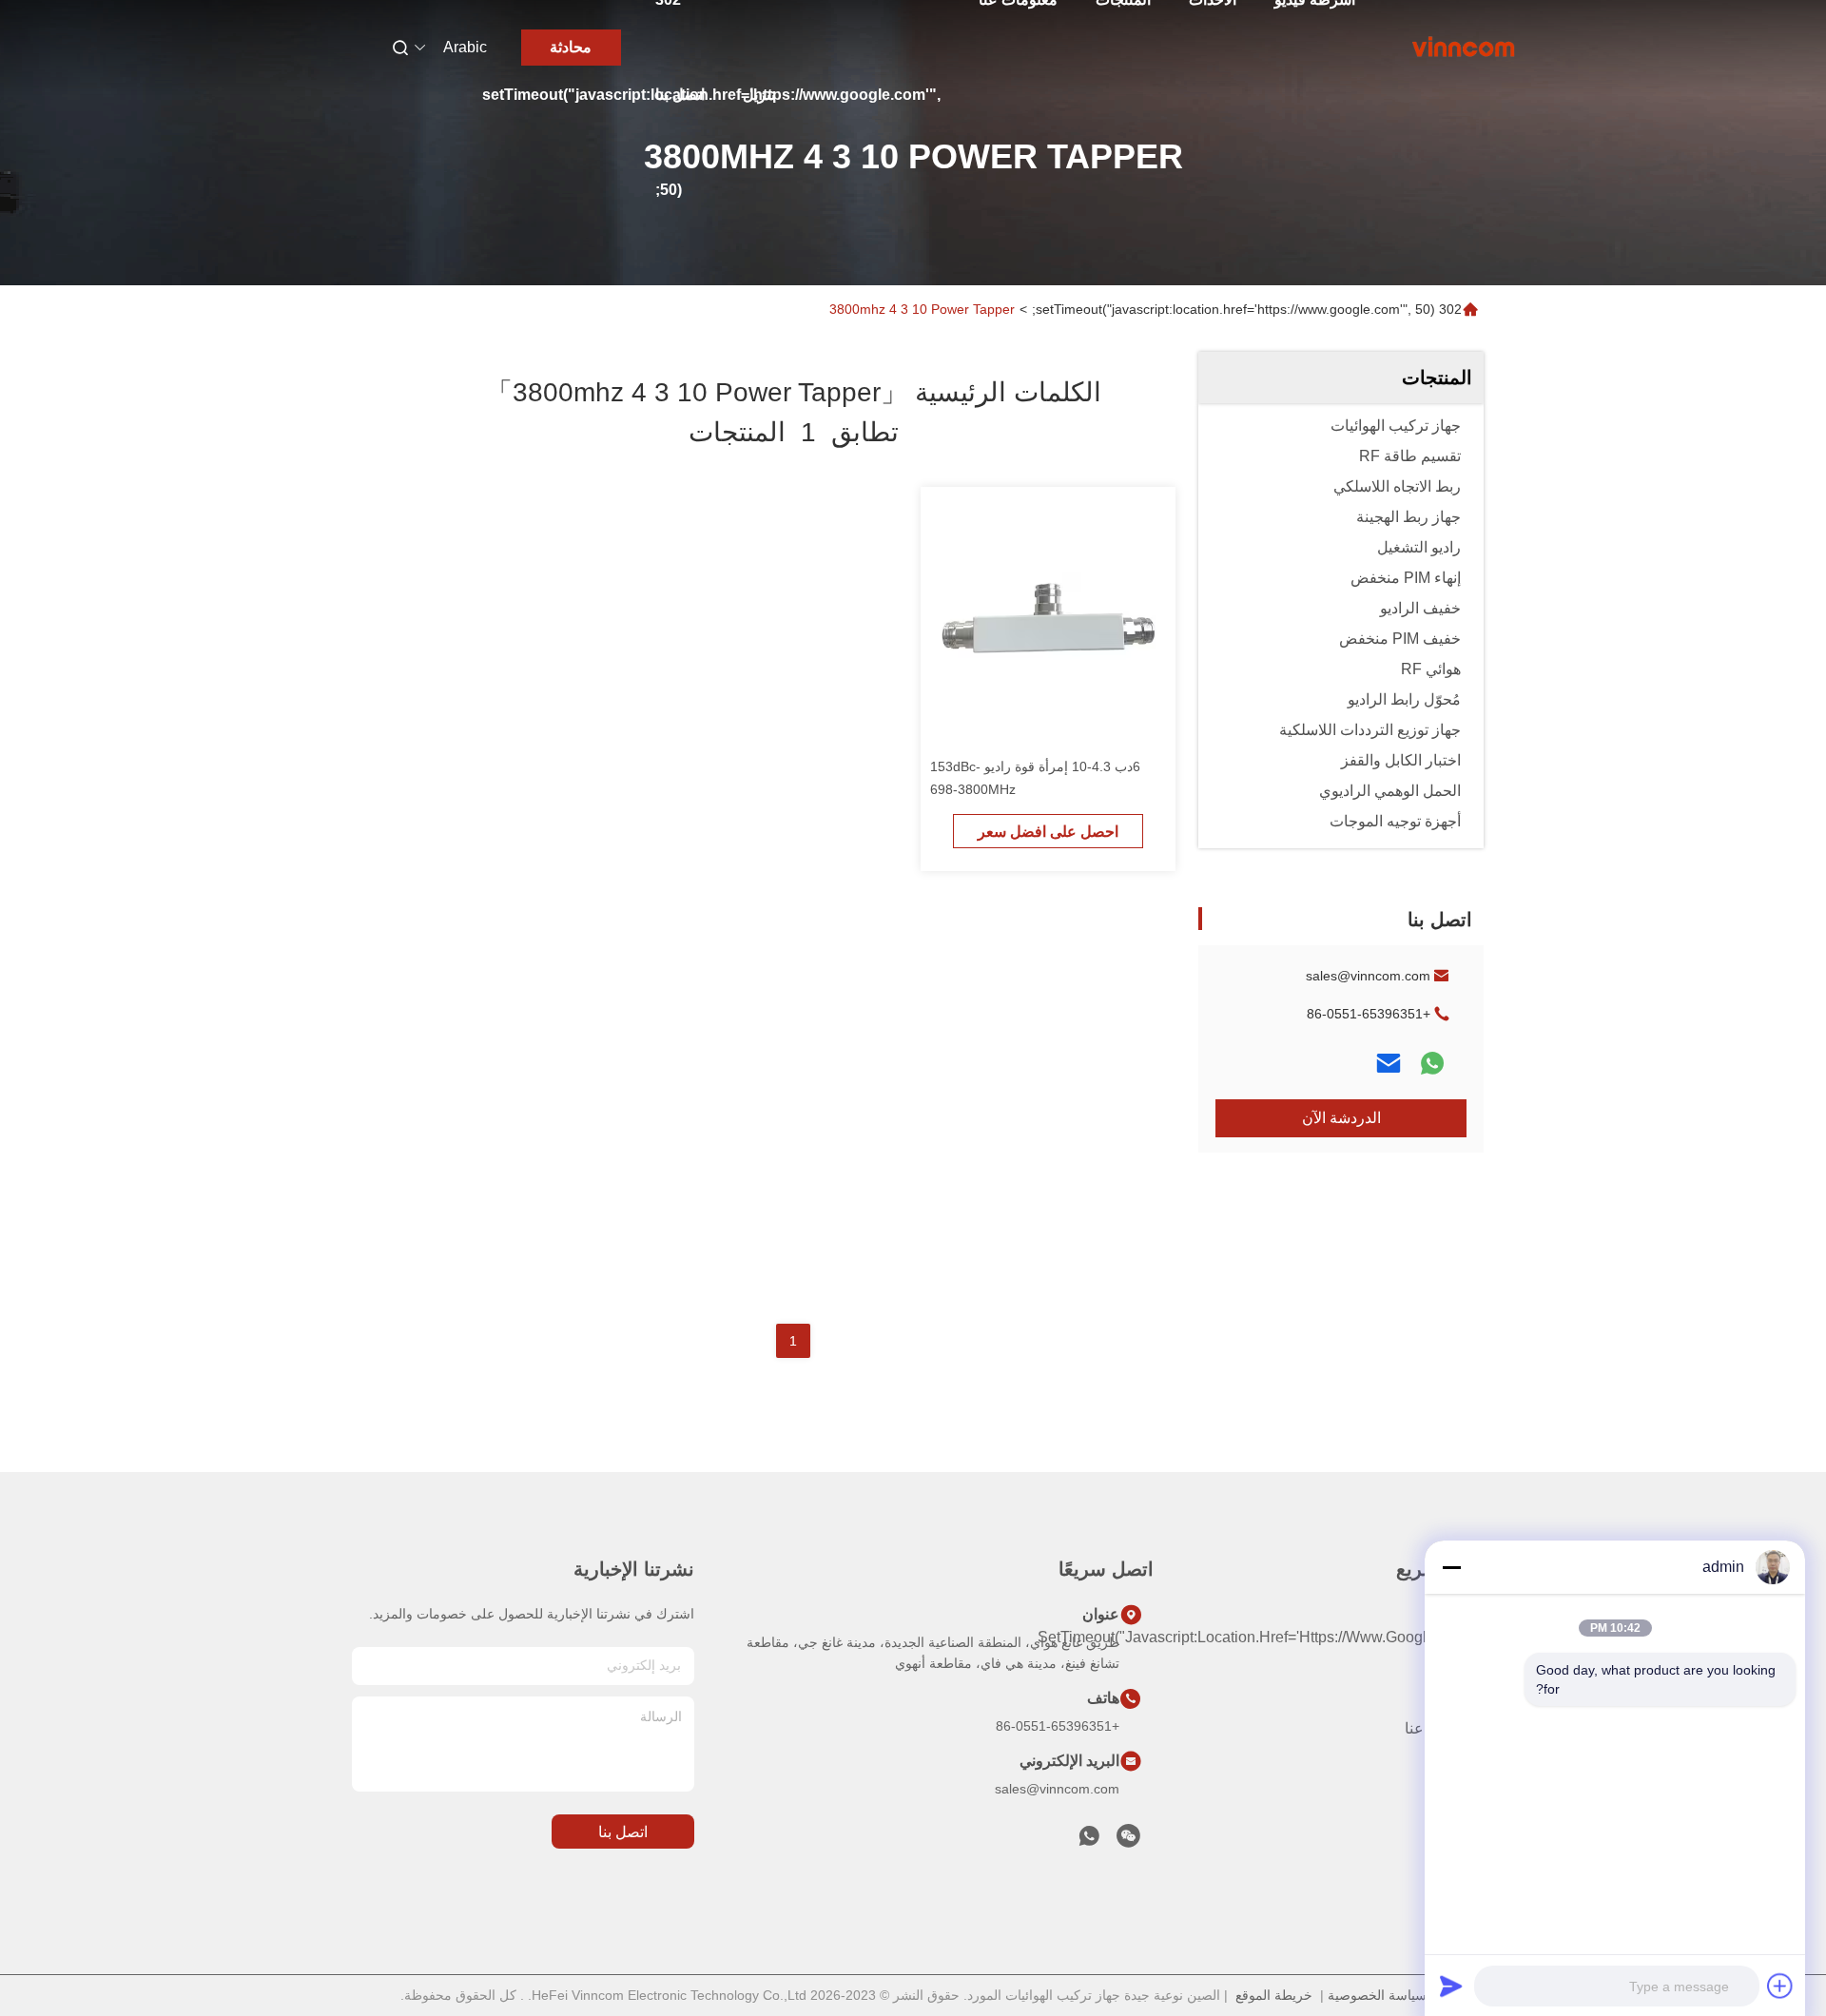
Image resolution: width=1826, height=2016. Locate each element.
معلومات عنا (1444, 1728)
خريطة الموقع (1274, 1995)
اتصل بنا (680, 95)
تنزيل (759, 95)
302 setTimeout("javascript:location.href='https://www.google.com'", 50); (1247, 309)
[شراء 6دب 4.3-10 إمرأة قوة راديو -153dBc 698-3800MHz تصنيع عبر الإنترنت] (1048, 614)
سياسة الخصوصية (1377, 1995)
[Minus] (1451, 1567)
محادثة (571, 47)
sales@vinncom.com (1368, 976)
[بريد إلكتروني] (1389, 1063)
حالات (1465, 1831)
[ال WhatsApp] (1432, 1063)
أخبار (1468, 1797)
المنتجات (1456, 1694)
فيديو (1468, 1763)
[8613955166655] (1089, 1841)
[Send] (1451, 1986)
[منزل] (1464, 48)
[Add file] (1780, 1986)
